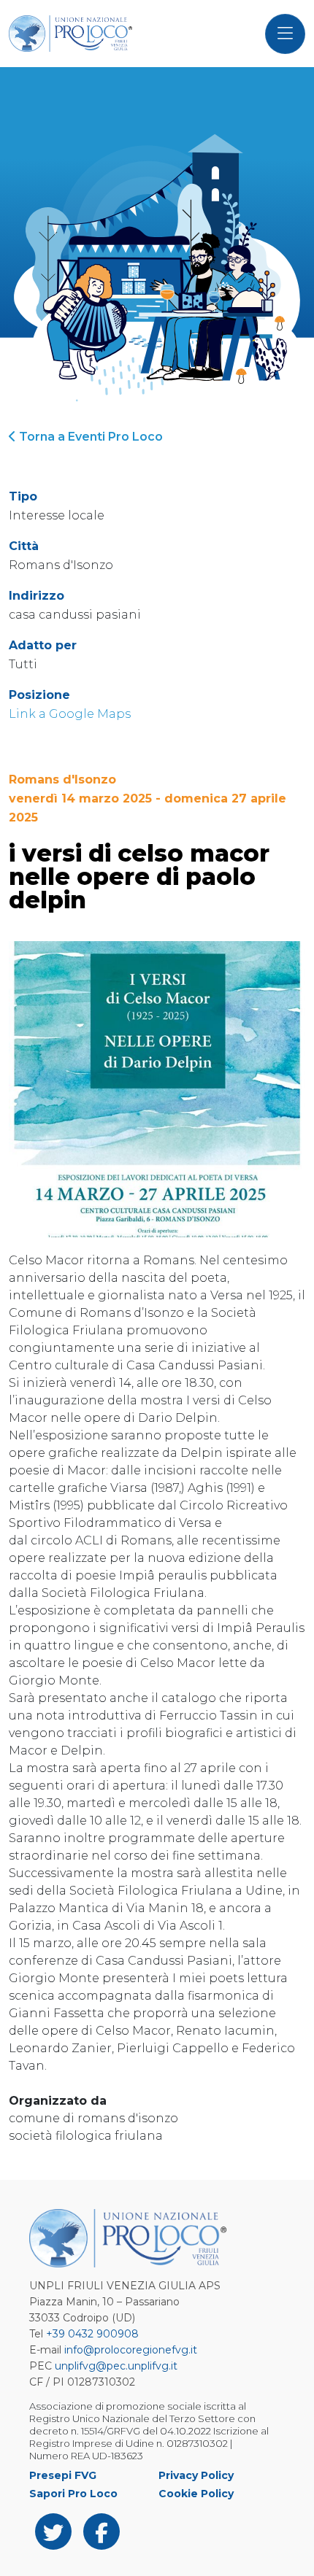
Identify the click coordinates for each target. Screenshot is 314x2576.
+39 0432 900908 (92, 2334)
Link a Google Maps (70, 714)
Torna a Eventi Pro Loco (89, 437)
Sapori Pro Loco (73, 2494)
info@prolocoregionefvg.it (131, 2350)
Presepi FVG (63, 2475)
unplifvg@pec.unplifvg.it (116, 2366)
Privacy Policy (196, 2475)
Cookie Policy (196, 2494)
